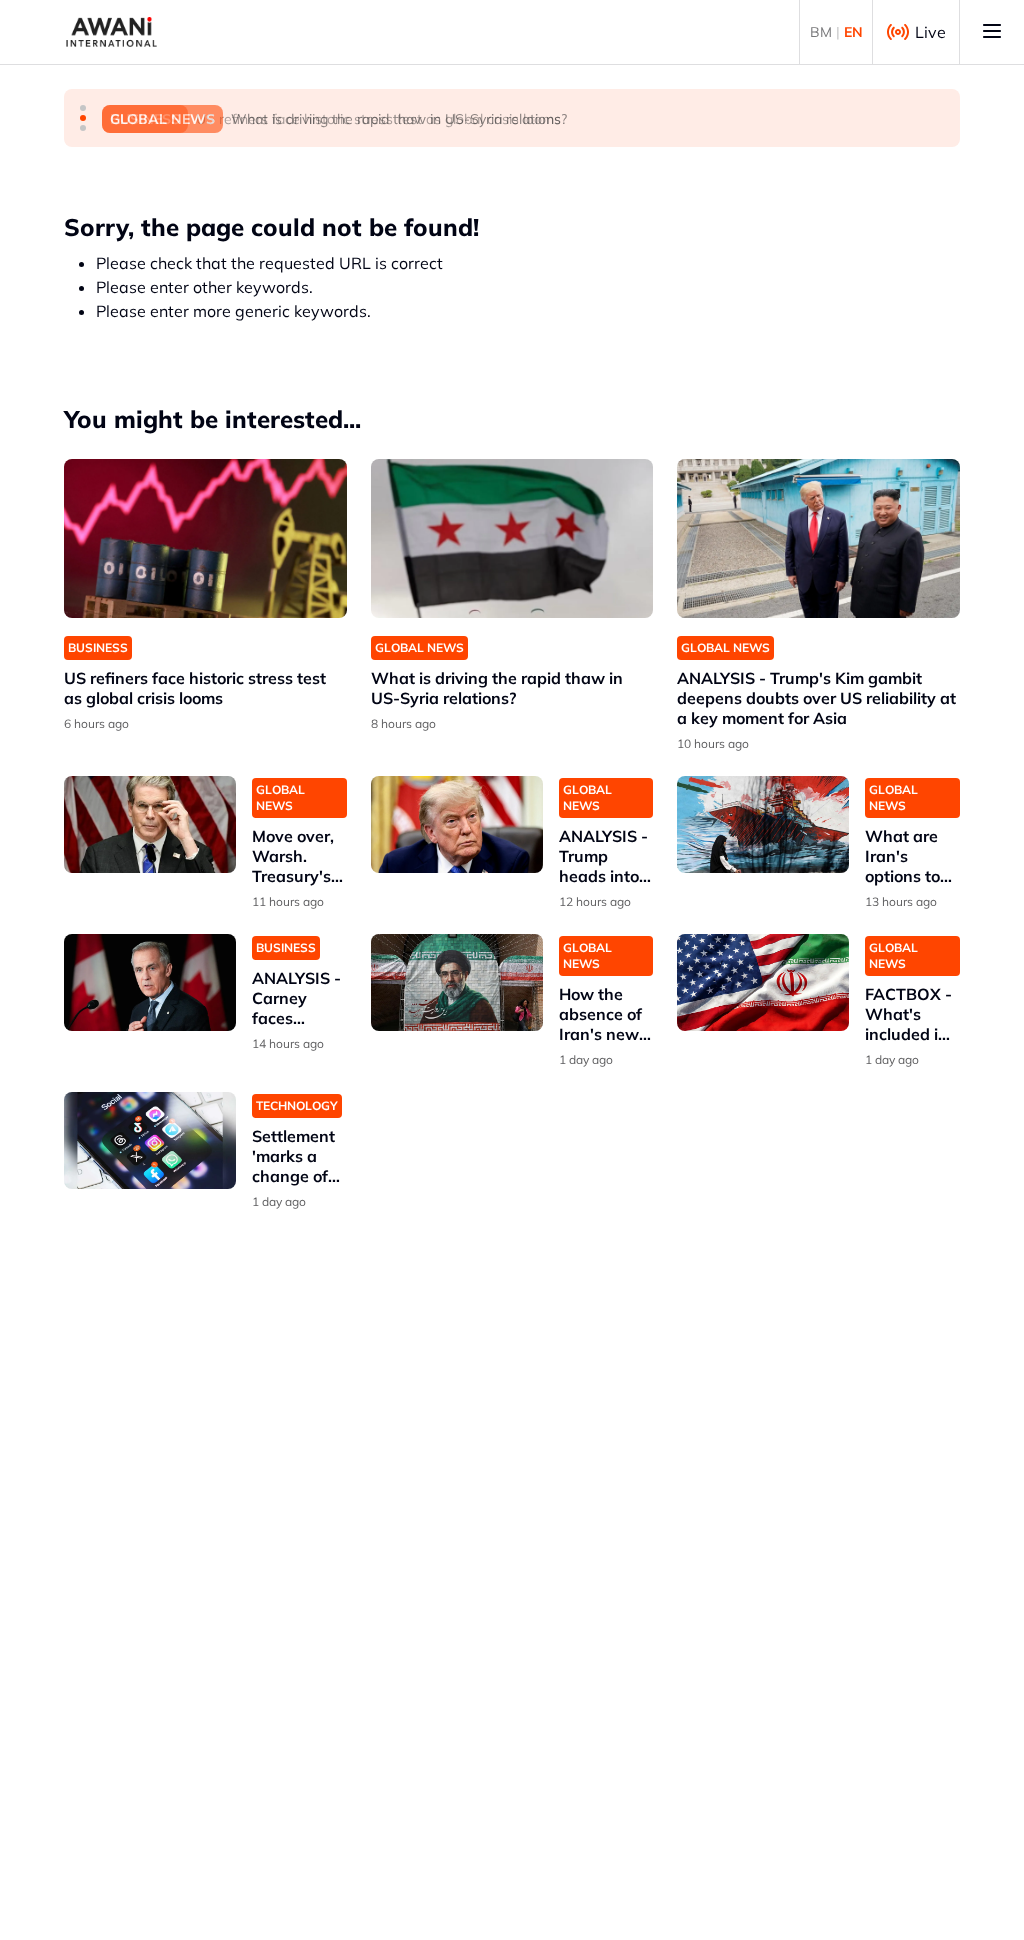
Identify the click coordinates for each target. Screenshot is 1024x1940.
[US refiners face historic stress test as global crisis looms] (205, 538)
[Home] (111, 32)
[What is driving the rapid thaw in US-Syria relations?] (512, 538)
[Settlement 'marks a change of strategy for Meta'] (150, 1140)
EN (853, 32)
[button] (83, 108)
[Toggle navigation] (992, 32)
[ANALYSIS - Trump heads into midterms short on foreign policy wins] (457, 824)
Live (930, 32)
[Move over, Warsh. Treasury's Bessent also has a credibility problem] (150, 824)
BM (821, 32)
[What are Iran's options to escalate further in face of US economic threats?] (763, 824)
